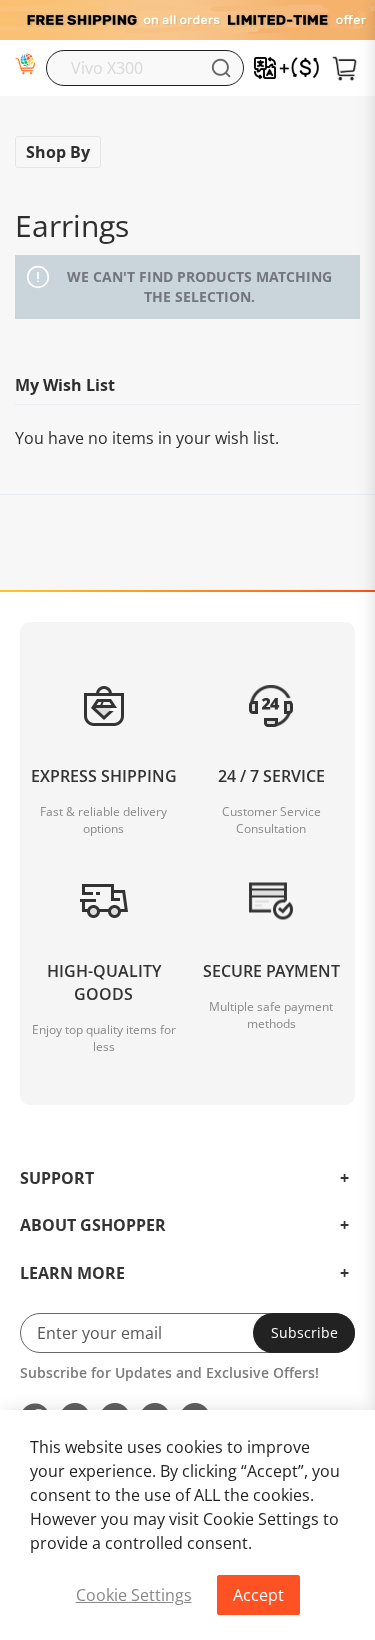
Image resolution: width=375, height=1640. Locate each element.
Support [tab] (57, 1179)
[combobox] (145, 68)
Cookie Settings (134, 1595)
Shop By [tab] (58, 152)
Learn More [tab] (72, 1274)
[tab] (187, 888)
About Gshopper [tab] (93, 1226)
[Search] (221, 68)
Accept (258, 1595)
